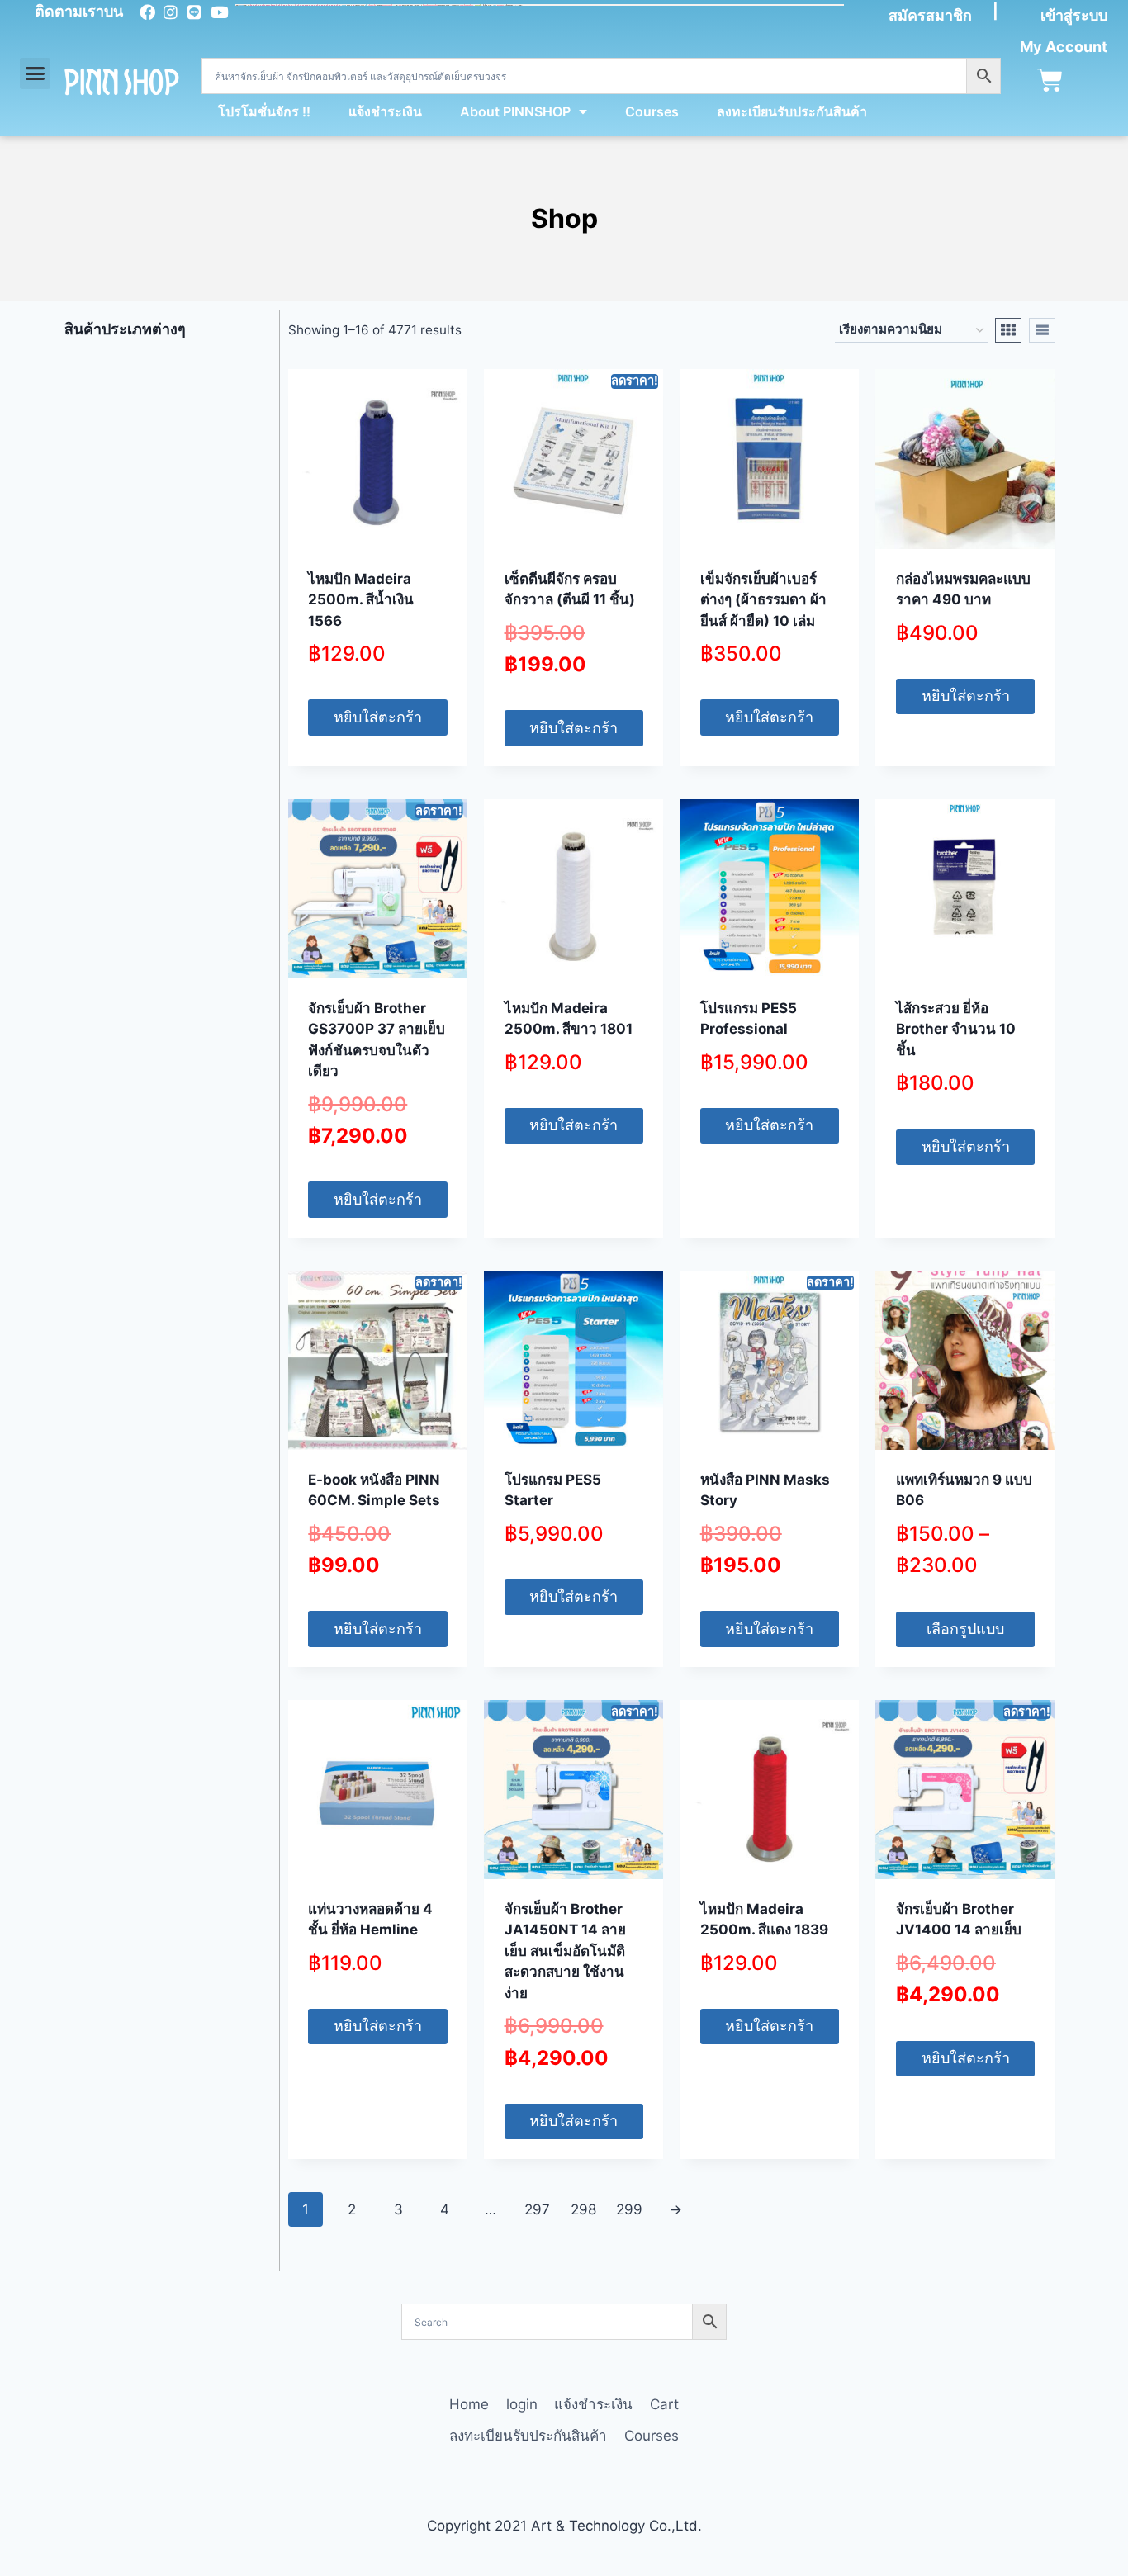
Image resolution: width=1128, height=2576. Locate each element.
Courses (652, 111)
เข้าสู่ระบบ (1074, 15)
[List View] (1042, 330)
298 (583, 2209)
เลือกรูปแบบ (965, 1629)
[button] (36, 73)
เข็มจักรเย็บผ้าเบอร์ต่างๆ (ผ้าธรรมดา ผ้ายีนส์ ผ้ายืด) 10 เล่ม (763, 600)
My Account (1064, 47)
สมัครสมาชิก (930, 15)
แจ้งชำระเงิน (385, 111)
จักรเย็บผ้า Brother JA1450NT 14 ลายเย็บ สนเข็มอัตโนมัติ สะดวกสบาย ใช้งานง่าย (565, 1951)
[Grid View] (1008, 330)
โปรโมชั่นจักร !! (264, 111)
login (522, 2404)
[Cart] (1050, 80)
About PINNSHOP (515, 111)
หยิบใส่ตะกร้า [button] (378, 717)
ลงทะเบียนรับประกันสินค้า (792, 111)
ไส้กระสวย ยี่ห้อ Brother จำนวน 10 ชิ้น (956, 1029)
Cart (664, 2404)
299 (629, 2209)
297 (537, 2209)
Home (469, 2404)
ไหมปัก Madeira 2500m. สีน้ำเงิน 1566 (361, 600)
